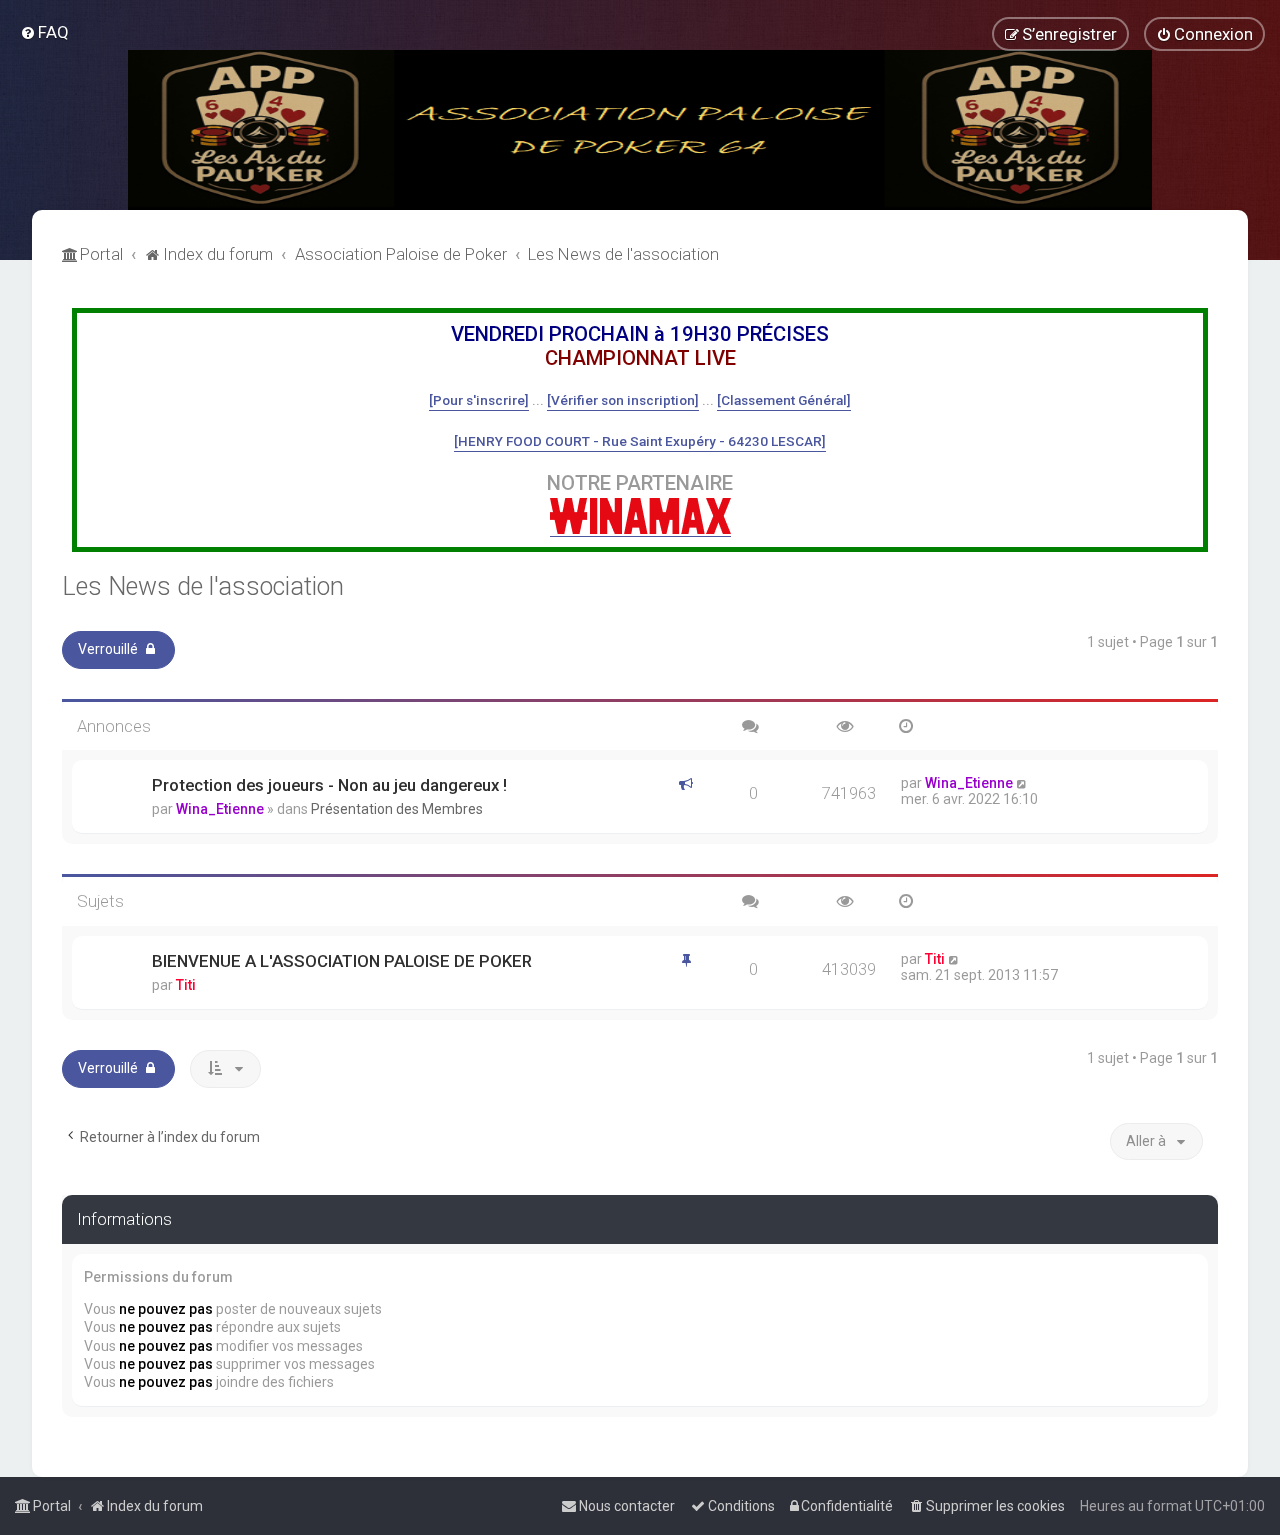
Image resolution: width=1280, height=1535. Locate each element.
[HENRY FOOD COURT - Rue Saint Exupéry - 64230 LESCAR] (640, 441)
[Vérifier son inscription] (623, 400)
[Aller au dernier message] (1022, 783)
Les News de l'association (203, 586)
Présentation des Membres (397, 809)
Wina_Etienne (220, 809)
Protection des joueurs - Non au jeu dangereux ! (329, 785)
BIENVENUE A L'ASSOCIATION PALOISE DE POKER (342, 961)
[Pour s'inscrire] (479, 400)
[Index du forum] (640, 130)
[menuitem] (44, 32)
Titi (186, 985)
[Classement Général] (784, 400)
